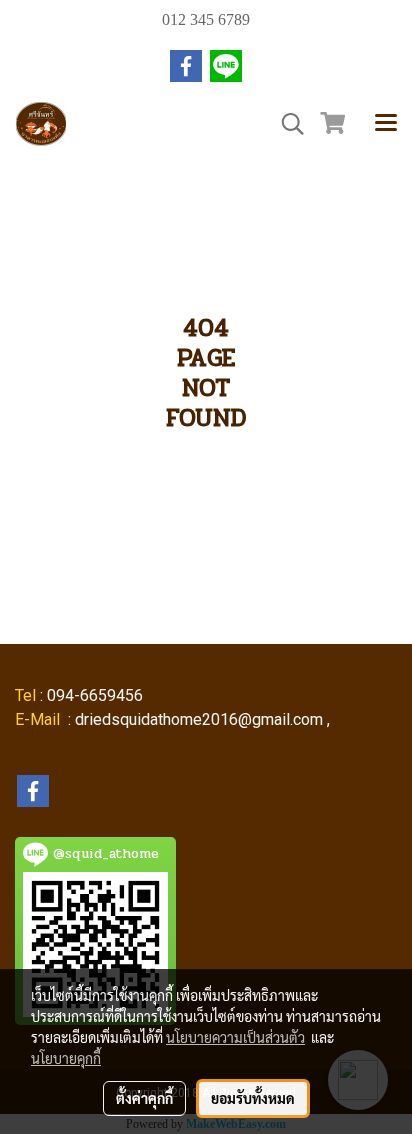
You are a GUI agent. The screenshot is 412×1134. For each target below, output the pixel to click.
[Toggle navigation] (386, 124)
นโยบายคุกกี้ (66, 1058)
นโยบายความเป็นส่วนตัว (235, 1037)
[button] (286, 124)
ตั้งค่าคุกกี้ (144, 1098)
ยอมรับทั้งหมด (253, 1098)
